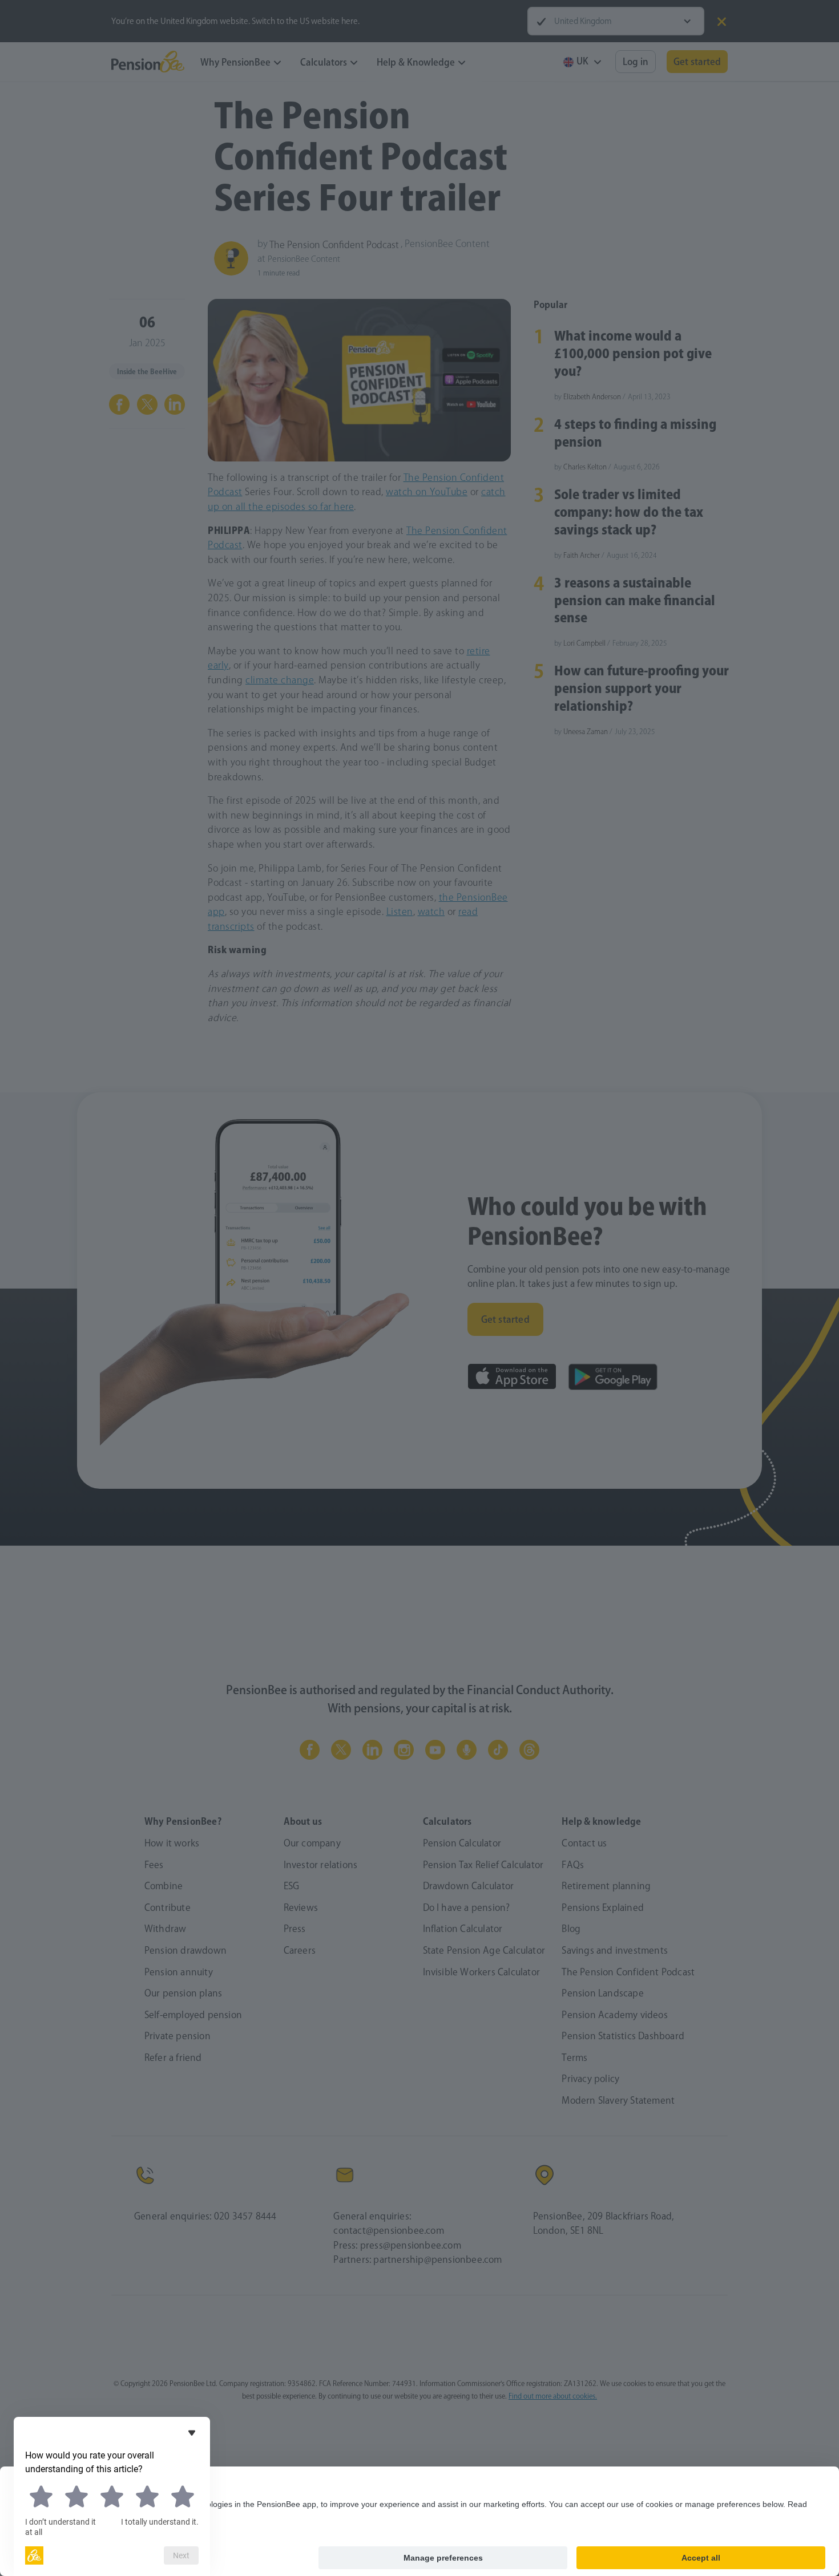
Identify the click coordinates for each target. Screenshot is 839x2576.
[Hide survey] (192, 2433)
